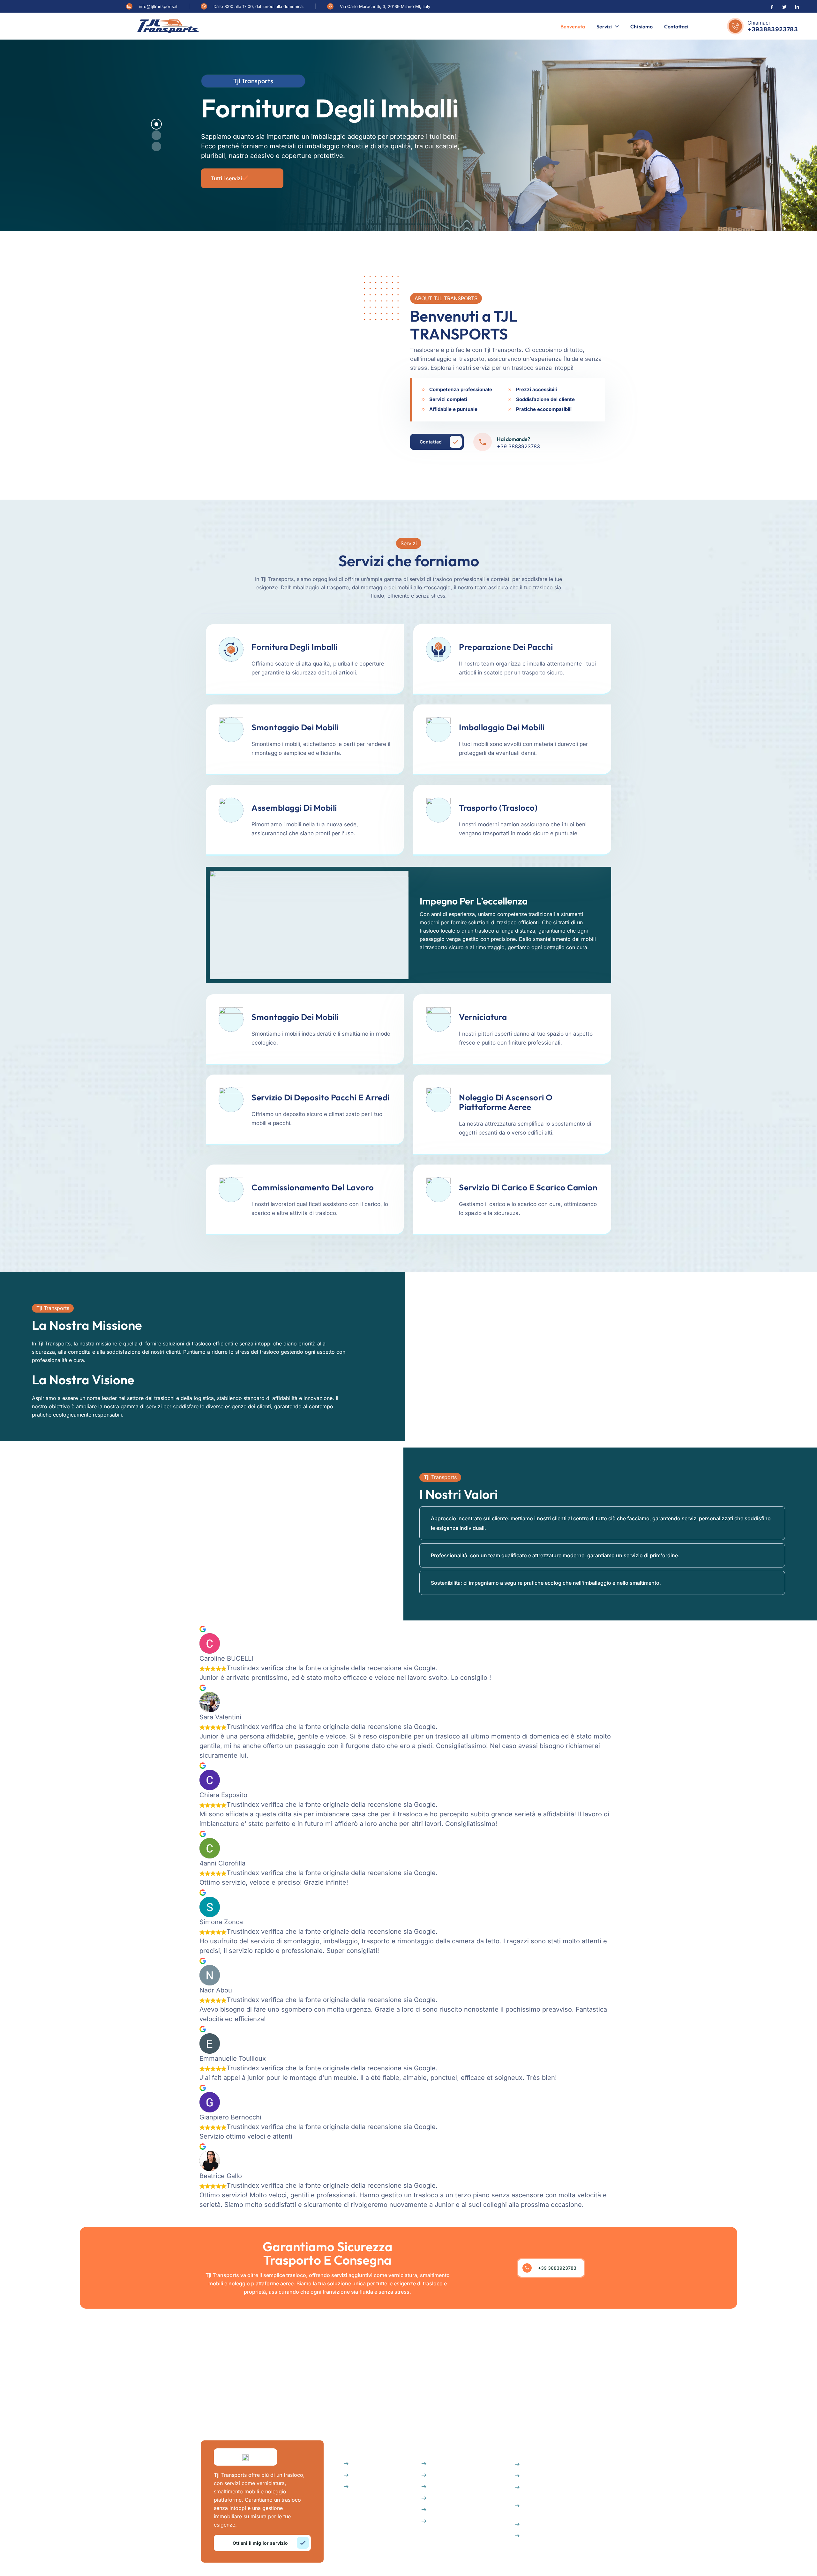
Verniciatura (483, 1017)
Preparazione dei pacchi (506, 647)
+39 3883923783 (518, 446)
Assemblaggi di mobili (294, 808)
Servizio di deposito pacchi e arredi (321, 1097)
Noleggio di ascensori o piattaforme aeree (506, 1102)
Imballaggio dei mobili (502, 727)
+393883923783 (773, 29)
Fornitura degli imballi (295, 647)
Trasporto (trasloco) (498, 808)
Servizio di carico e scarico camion (528, 1187)
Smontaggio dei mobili (295, 727)
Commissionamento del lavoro (313, 1187)
